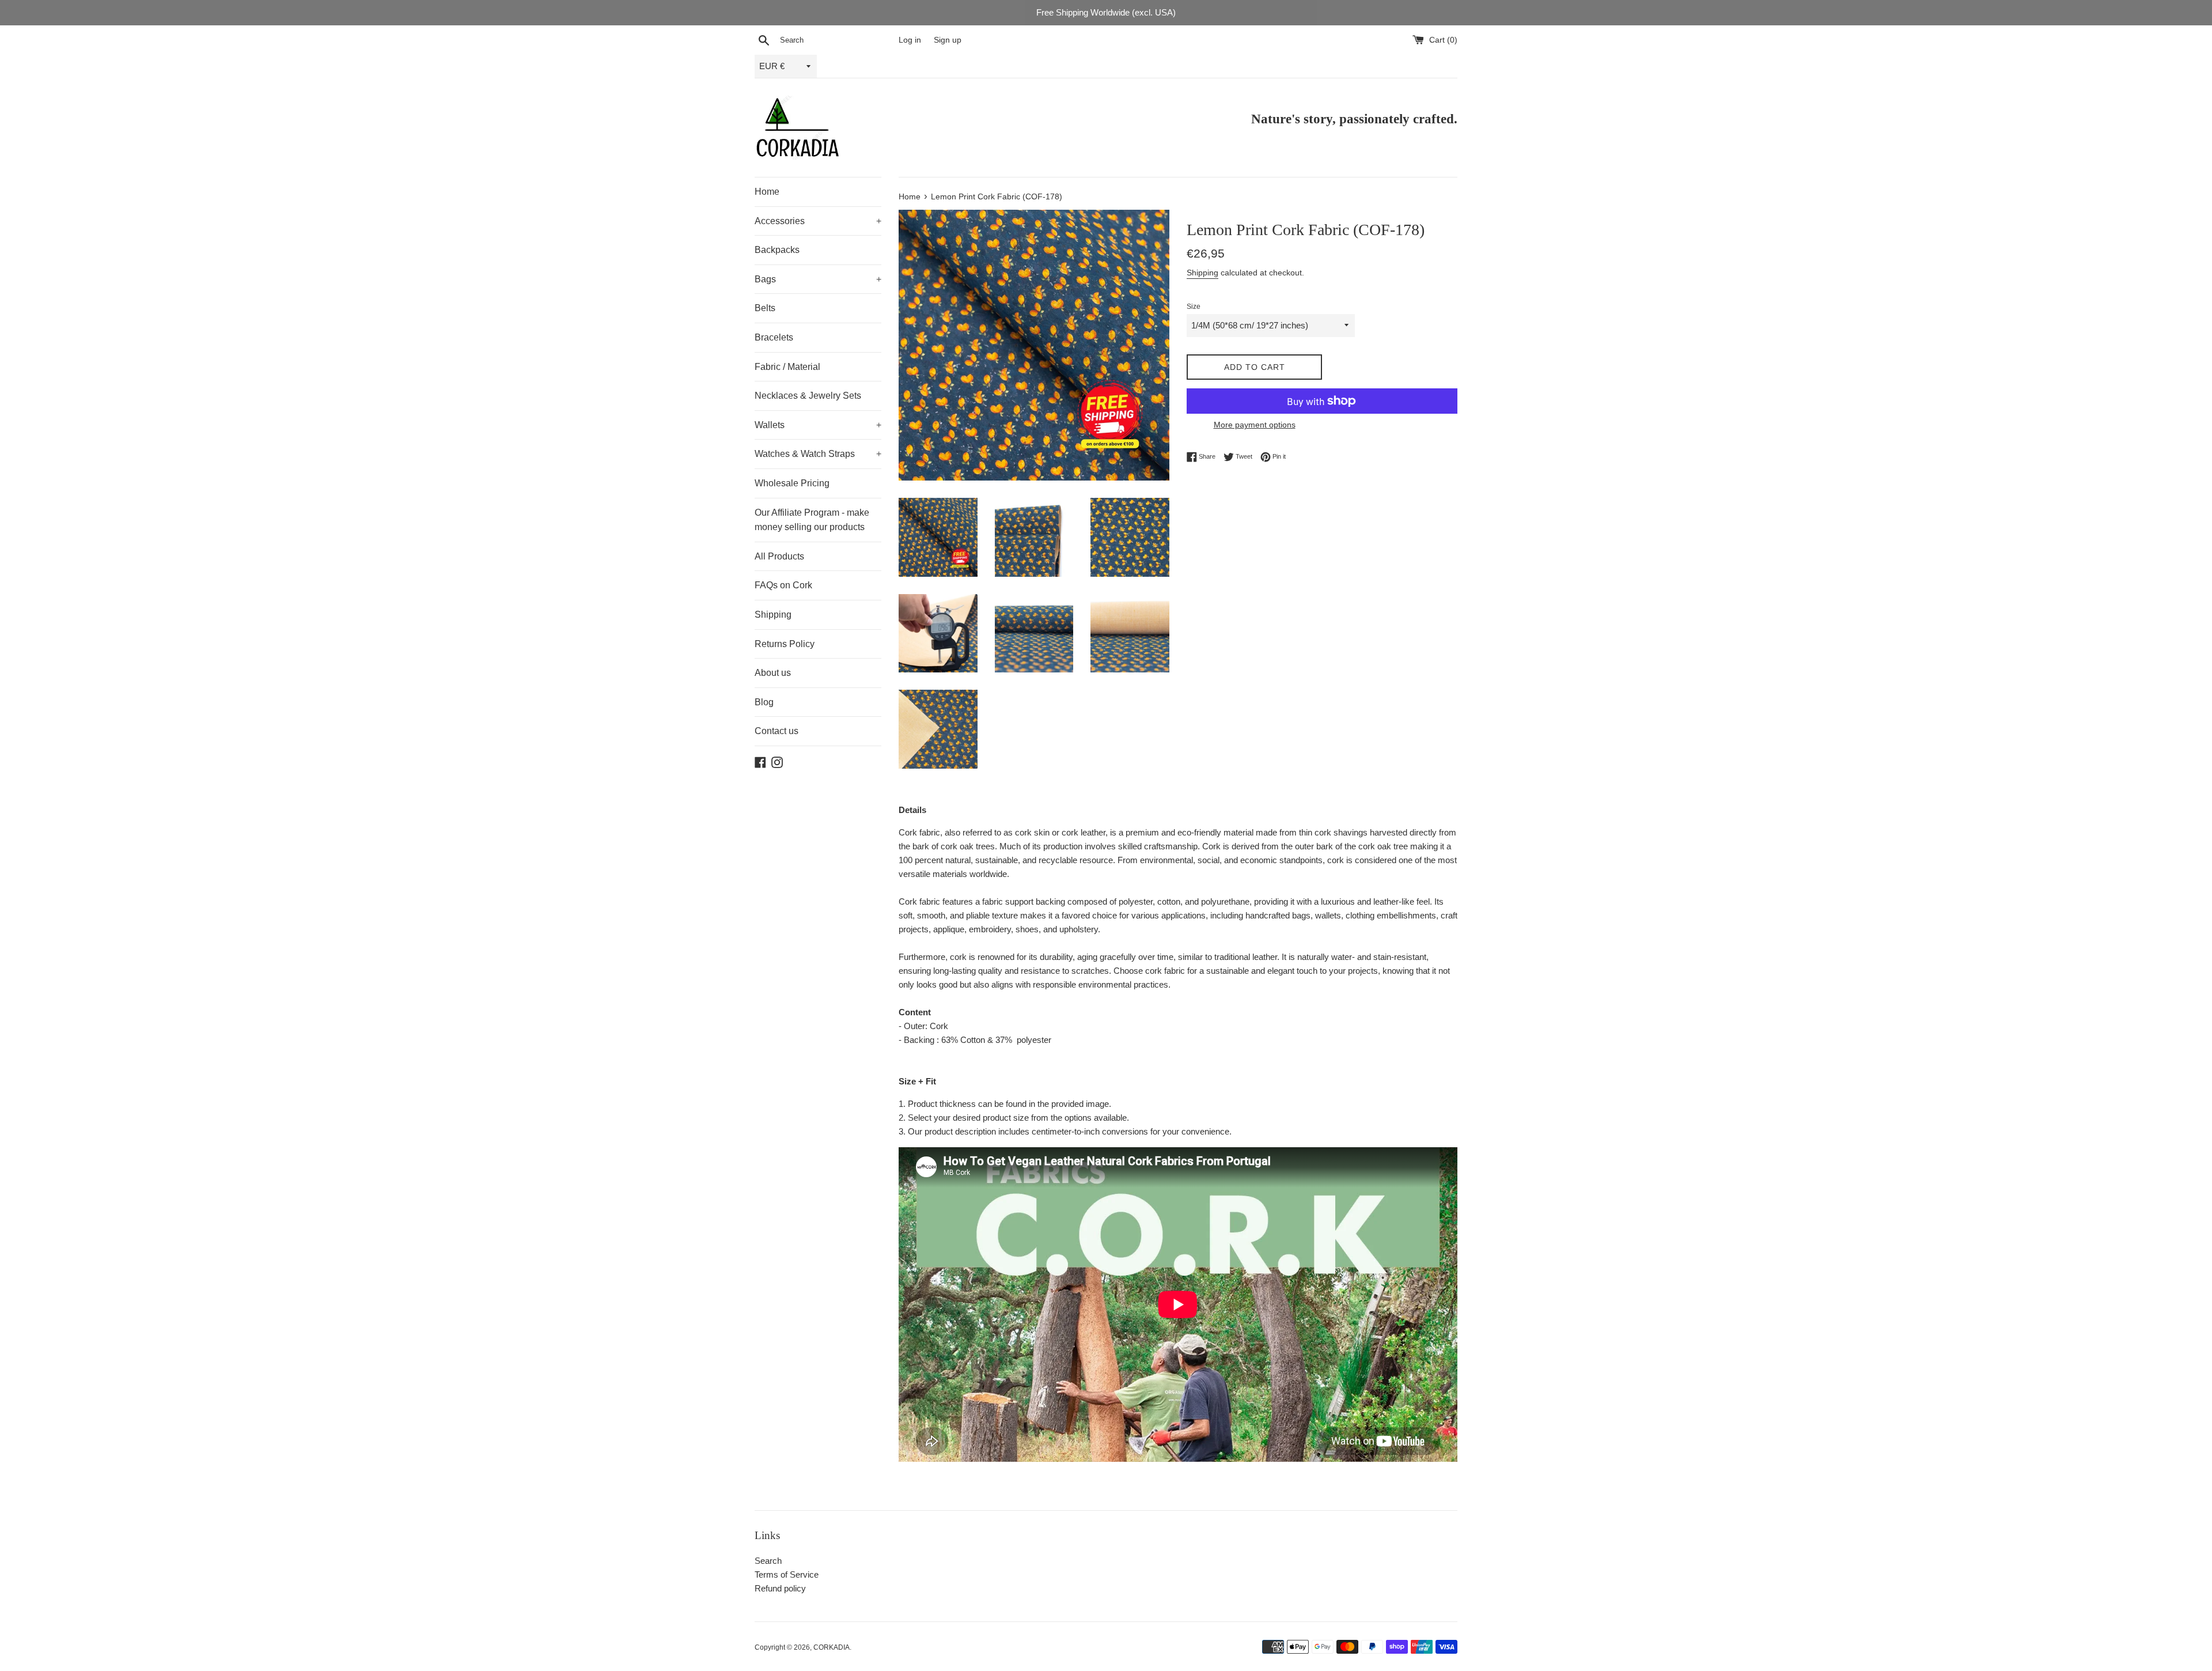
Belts (765, 308)
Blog (764, 702)
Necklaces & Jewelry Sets (808, 396)
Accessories (818, 221)
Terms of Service (787, 1574)
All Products (779, 556)
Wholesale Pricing (792, 483)
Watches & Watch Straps (818, 454)
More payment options (1255, 425)
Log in (910, 40)
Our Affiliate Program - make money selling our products (812, 520)
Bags (818, 279)
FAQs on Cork (783, 585)
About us (773, 673)
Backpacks (777, 250)
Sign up (948, 40)
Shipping (773, 615)
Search (768, 1561)
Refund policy (780, 1588)
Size (1194, 307)
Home (767, 192)
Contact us (777, 731)
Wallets (818, 425)
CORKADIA (832, 1647)
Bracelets (774, 337)
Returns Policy (785, 644)
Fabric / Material (787, 367)
